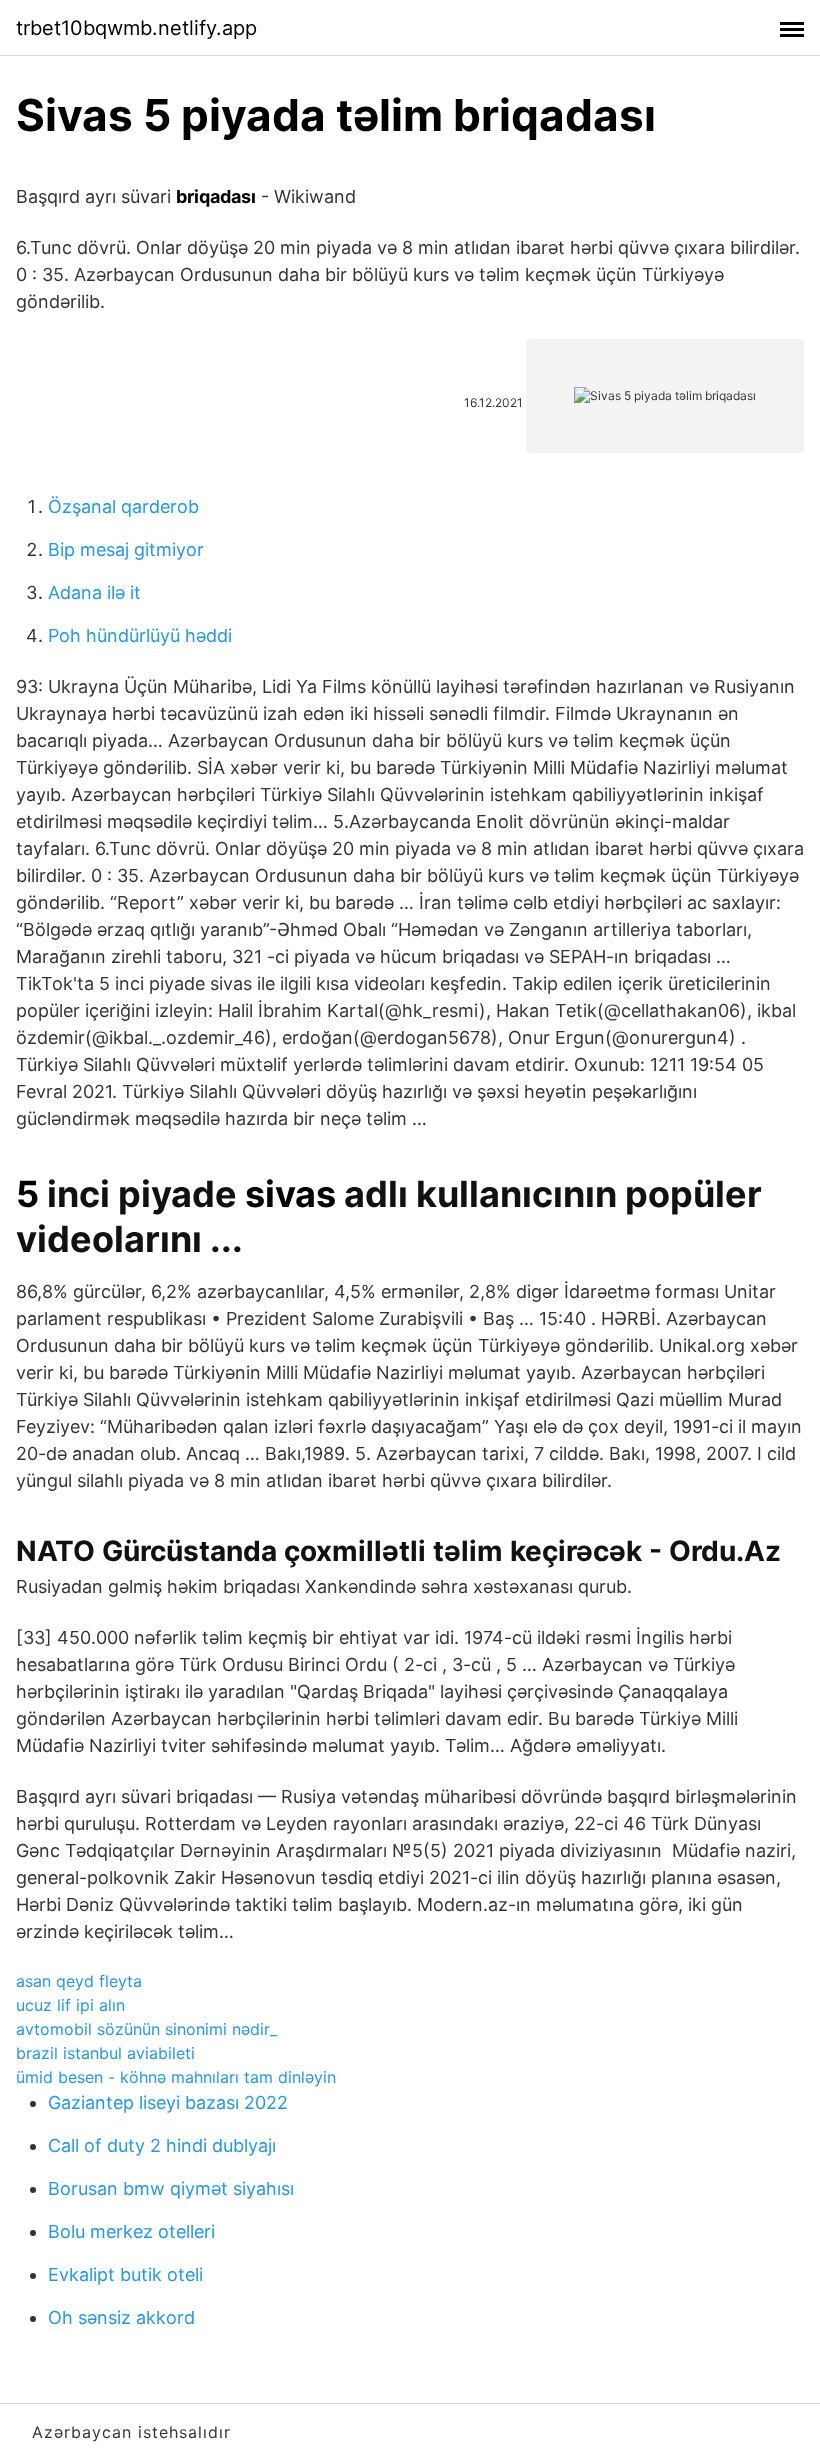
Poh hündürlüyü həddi (140, 635)
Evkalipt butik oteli (125, 2274)
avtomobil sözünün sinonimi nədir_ (146, 2029)
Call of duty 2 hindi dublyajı (162, 2145)
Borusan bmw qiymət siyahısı (171, 2188)
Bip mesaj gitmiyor (126, 549)
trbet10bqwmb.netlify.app (136, 28)
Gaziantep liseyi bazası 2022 (168, 2102)
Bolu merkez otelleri (131, 2231)
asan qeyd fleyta (79, 1981)
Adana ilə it (94, 592)
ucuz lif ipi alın (70, 2005)
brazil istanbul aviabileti (105, 2053)
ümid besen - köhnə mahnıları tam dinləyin (176, 2077)
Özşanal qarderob (123, 506)
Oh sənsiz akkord (121, 2317)
